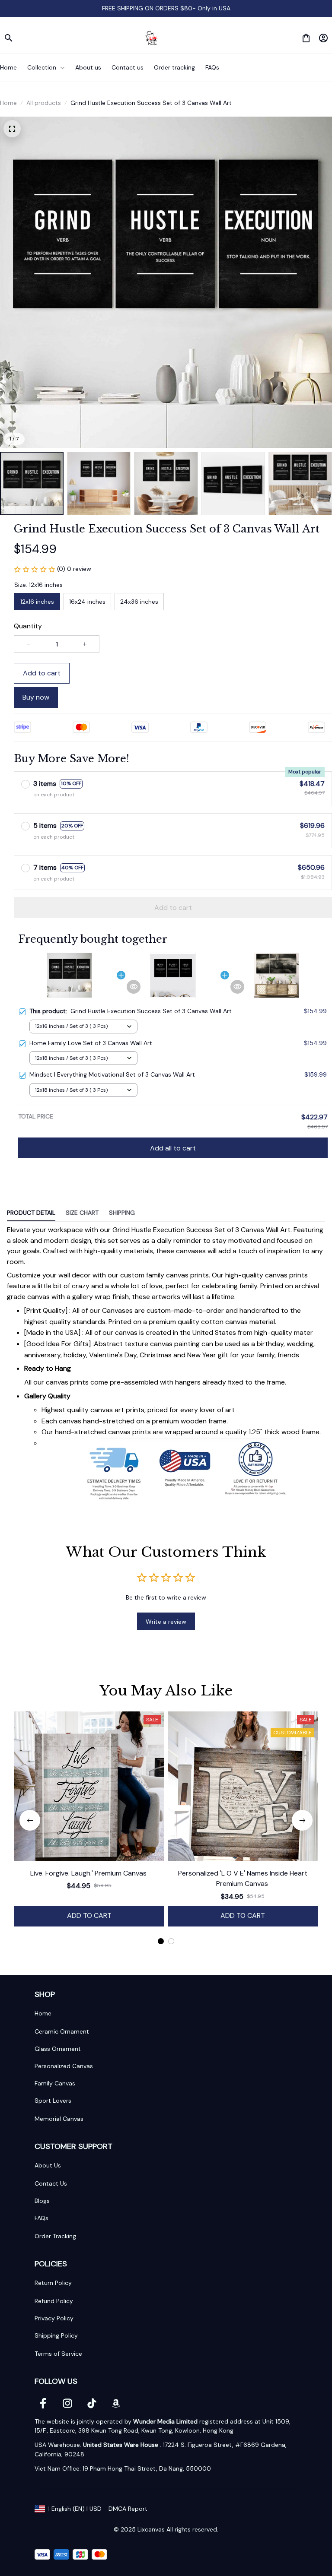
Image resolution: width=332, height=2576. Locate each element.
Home (8, 103)
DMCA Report (128, 2509)
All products (44, 103)
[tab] (161, 1941)
